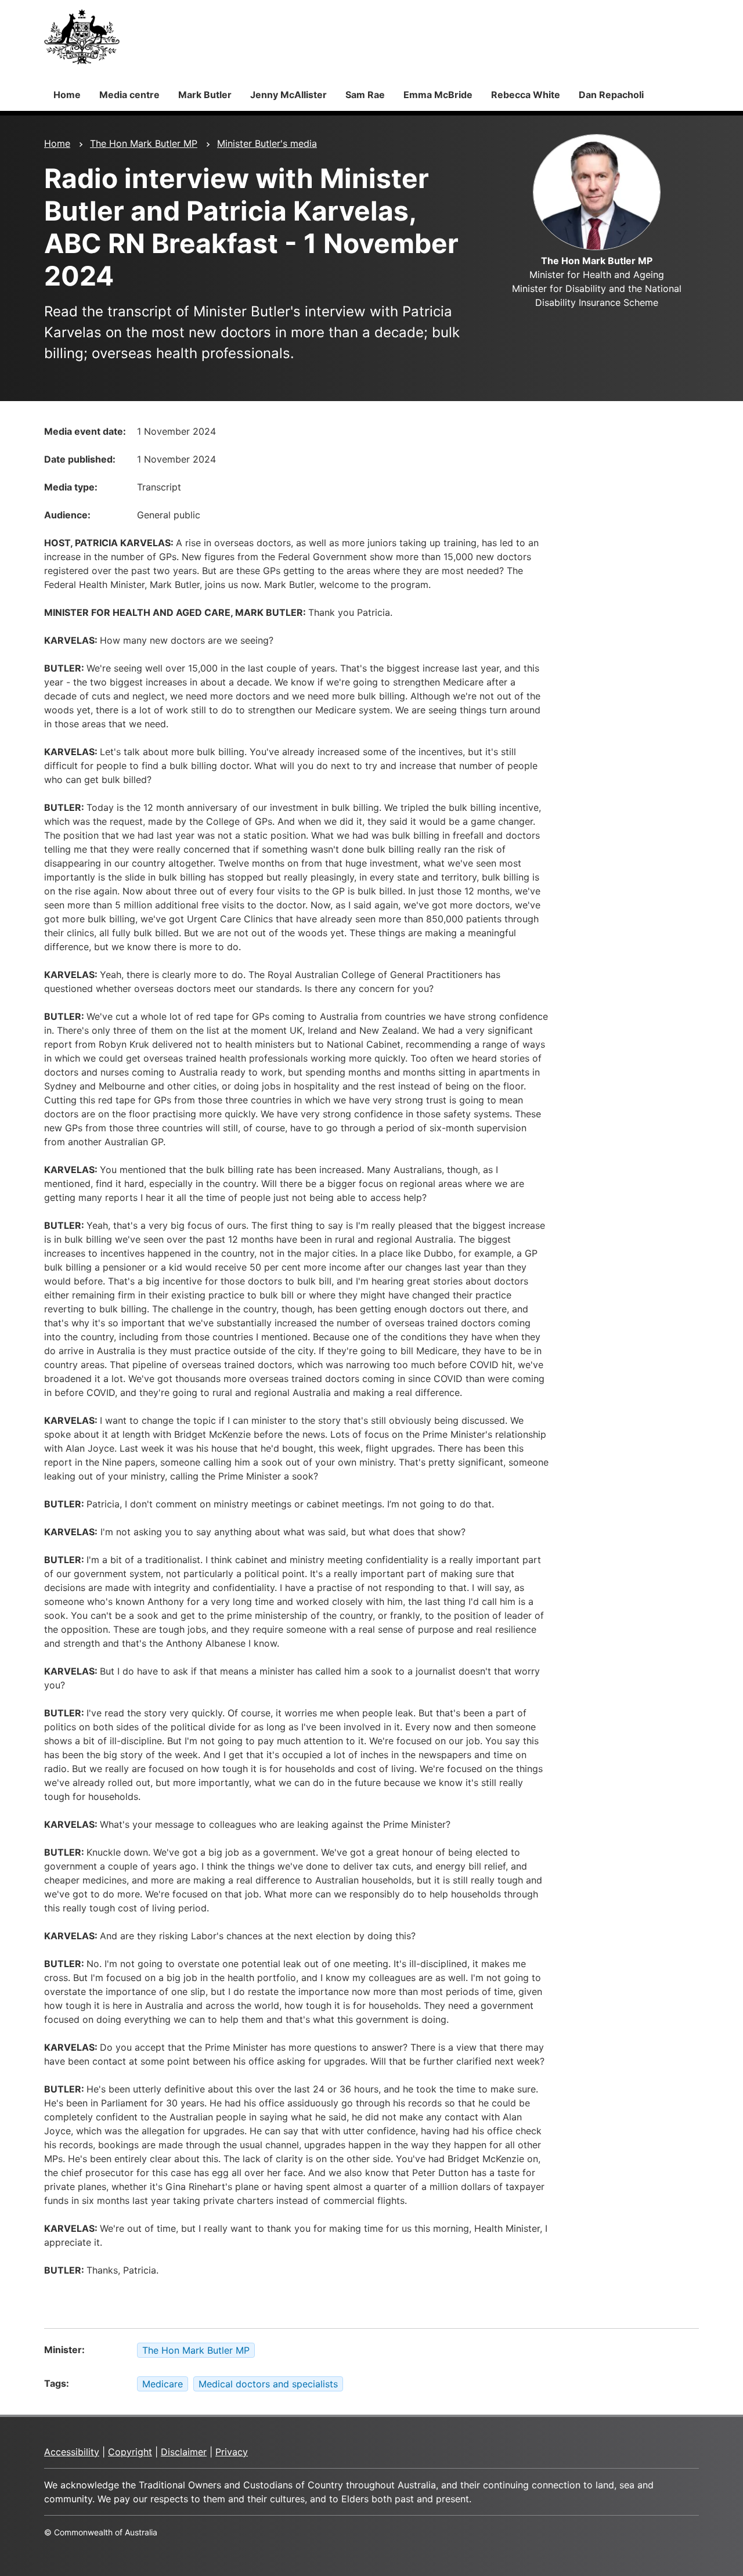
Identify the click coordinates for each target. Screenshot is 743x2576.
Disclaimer (184, 2452)
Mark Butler (205, 95)
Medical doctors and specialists (268, 2384)
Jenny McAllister (288, 95)
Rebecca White (526, 95)
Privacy (232, 2452)
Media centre (129, 95)
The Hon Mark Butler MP (144, 143)
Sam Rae (365, 95)
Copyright (130, 2452)
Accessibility (72, 2452)
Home (67, 95)
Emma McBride (438, 95)
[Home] (82, 37)
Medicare (163, 2384)
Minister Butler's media (267, 143)
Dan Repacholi (611, 95)
